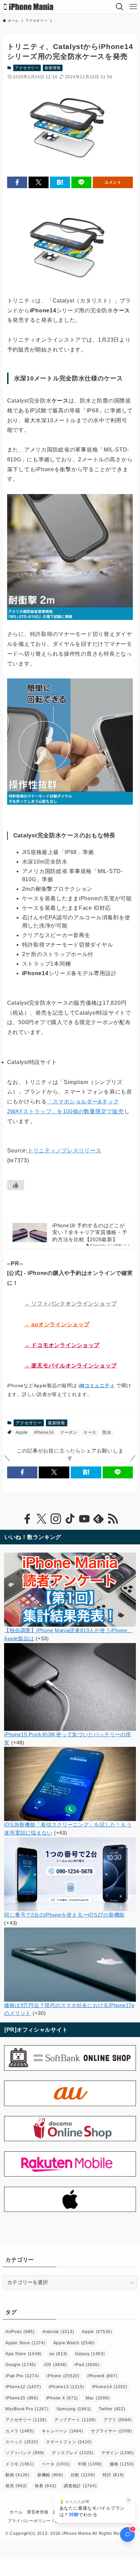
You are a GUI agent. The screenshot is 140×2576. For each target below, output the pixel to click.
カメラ (20, 2431)
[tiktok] (70, 1519)
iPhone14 (44, 1432)
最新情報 (52, 68)
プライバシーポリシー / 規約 (35, 2521)
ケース (90, 1432)
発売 (16, 2486)
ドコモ (20, 2464)
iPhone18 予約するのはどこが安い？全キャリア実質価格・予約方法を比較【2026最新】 (90, 1233)
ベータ (56, 2464)
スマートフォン (69, 2442)
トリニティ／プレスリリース (65, 1151)
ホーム (16, 2512)
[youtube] (84, 1519)
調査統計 (80, 2486)
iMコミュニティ (97, 1385)
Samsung (74, 2409)
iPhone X (62, 2398)
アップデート (75, 2420)
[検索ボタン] (120, 7)
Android (58, 2332)
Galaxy (90, 2354)
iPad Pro (22, 2376)
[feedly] (99, 1519)
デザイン (118, 2453)
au (58, 2354)
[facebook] (27, 1519)
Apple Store (25, 2343)
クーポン (69, 1432)
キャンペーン (63, 2431)
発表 (45, 2486)
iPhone (63, 2376)
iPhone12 (23, 2387)
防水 (107, 1432)
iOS (55, 2365)
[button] (17, 183)
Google (21, 2365)
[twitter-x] (41, 1519)
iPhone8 (102, 2376)
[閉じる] (129, 2500)
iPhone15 (22, 2398)
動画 (17, 2475)
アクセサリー (27, 68)
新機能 (50, 2475)
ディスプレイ (73, 2453)
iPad (87, 2365)
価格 (122, 2464)
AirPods (20, 2332)
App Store (23, 2354)
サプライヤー (111, 2431)
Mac (98, 2398)
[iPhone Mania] (29, 7)
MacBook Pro (27, 2409)
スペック (22, 2442)
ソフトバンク (25, 2453)
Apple (22, 1432)
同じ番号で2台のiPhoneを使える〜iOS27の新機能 (64, 1915)
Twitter (112, 2409)
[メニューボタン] (133, 7)
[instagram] (56, 1519)
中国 (90, 2464)
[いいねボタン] (16, 1185)
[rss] (113, 1519)
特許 (113, 2475)
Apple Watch (74, 2343)
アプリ (118, 2420)
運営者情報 (38, 2512)
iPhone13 (66, 2387)
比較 (83, 2475)
